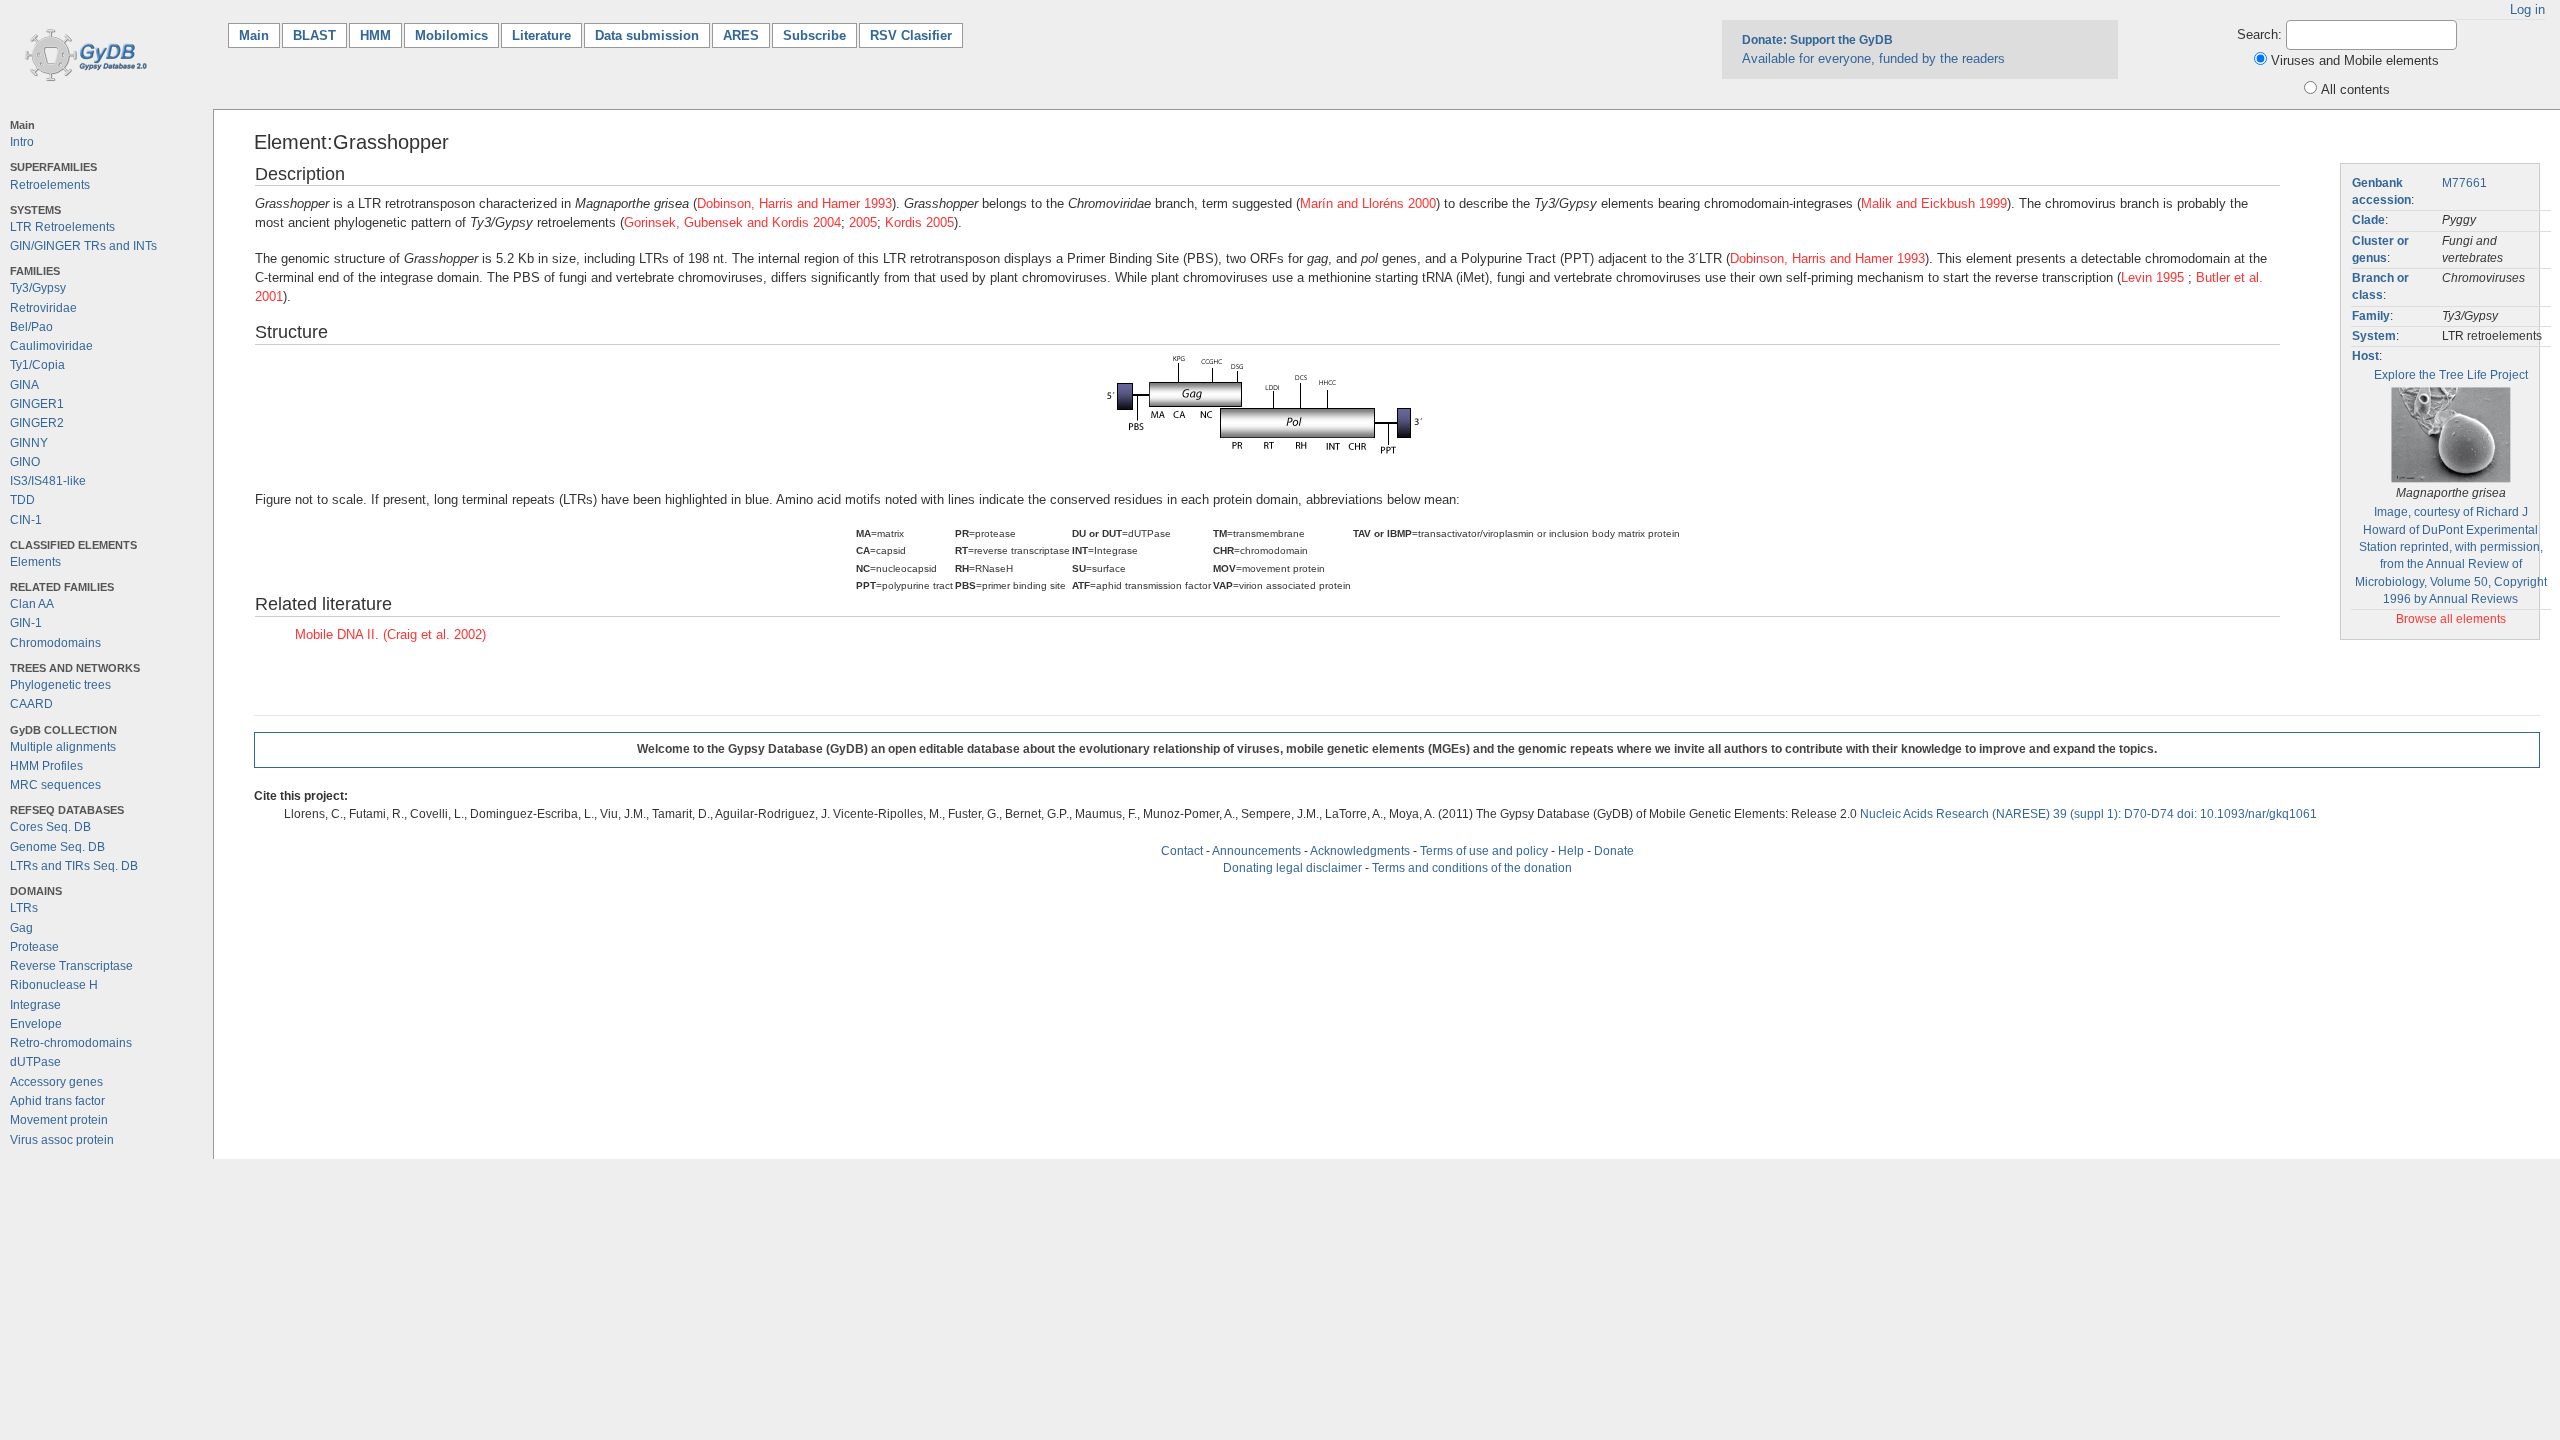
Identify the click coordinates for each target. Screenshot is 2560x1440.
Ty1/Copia (37, 365)
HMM (375, 35)
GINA (24, 385)
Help (1571, 851)
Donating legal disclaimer (1292, 868)
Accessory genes (56, 1082)
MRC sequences (55, 785)
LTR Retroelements (62, 227)
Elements (35, 562)
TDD (22, 500)
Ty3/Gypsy (38, 288)
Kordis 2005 (919, 222)
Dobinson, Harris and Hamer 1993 (794, 203)
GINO (25, 462)
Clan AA (32, 604)
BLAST (314, 35)
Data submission (647, 35)
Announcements (1256, 851)
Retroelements (50, 185)
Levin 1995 (2154, 277)
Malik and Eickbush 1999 (1934, 203)
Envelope (36, 1024)
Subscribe (814, 35)
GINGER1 (37, 404)
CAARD (31, 704)
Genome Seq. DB (57, 847)
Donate (1614, 851)
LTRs (24, 908)
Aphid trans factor (57, 1101)
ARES (741, 35)
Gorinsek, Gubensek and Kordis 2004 (732, 222)
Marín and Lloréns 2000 (1368, 203)
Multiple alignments (63, 747)
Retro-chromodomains (71, 1043)
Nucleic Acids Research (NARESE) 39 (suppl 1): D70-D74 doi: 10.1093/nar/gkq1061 (2088, 814)
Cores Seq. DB (50, 827)
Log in (2527, 9)
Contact (1182, 851)
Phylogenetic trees (60, 685)
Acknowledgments (1360, 851)
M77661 (2464, 183)
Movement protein (59, 1120)
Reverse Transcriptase (71, 966)
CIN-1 (26, 520)
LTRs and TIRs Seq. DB (74, 866)
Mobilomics (451, 35)
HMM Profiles (46, 766)
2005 (863, 222)
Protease (34, 947)
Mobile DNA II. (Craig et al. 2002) (390, 634)
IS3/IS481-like (48, 481)
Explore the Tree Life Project (2451, 375)
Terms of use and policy (1484, 851)
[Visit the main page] (82, 53)
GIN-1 (26, 623)
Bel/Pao (31, 327)
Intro (22, 142)
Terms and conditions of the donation (1472, 868)
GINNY (29, 443)
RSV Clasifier (911, 35)
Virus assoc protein (62, 1140)
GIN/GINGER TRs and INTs (83, 246)
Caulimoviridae (51, 346)
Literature (541, 35)
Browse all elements (2451, 619)
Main (259, 35)
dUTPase (35, 1062)
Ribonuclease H (54, 985)
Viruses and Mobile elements (2355, 60)
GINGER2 (37, 423)
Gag (21, 928)
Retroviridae (43, 308)
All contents (2355, 89)
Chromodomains (55, 643)
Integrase (35, 1005)
